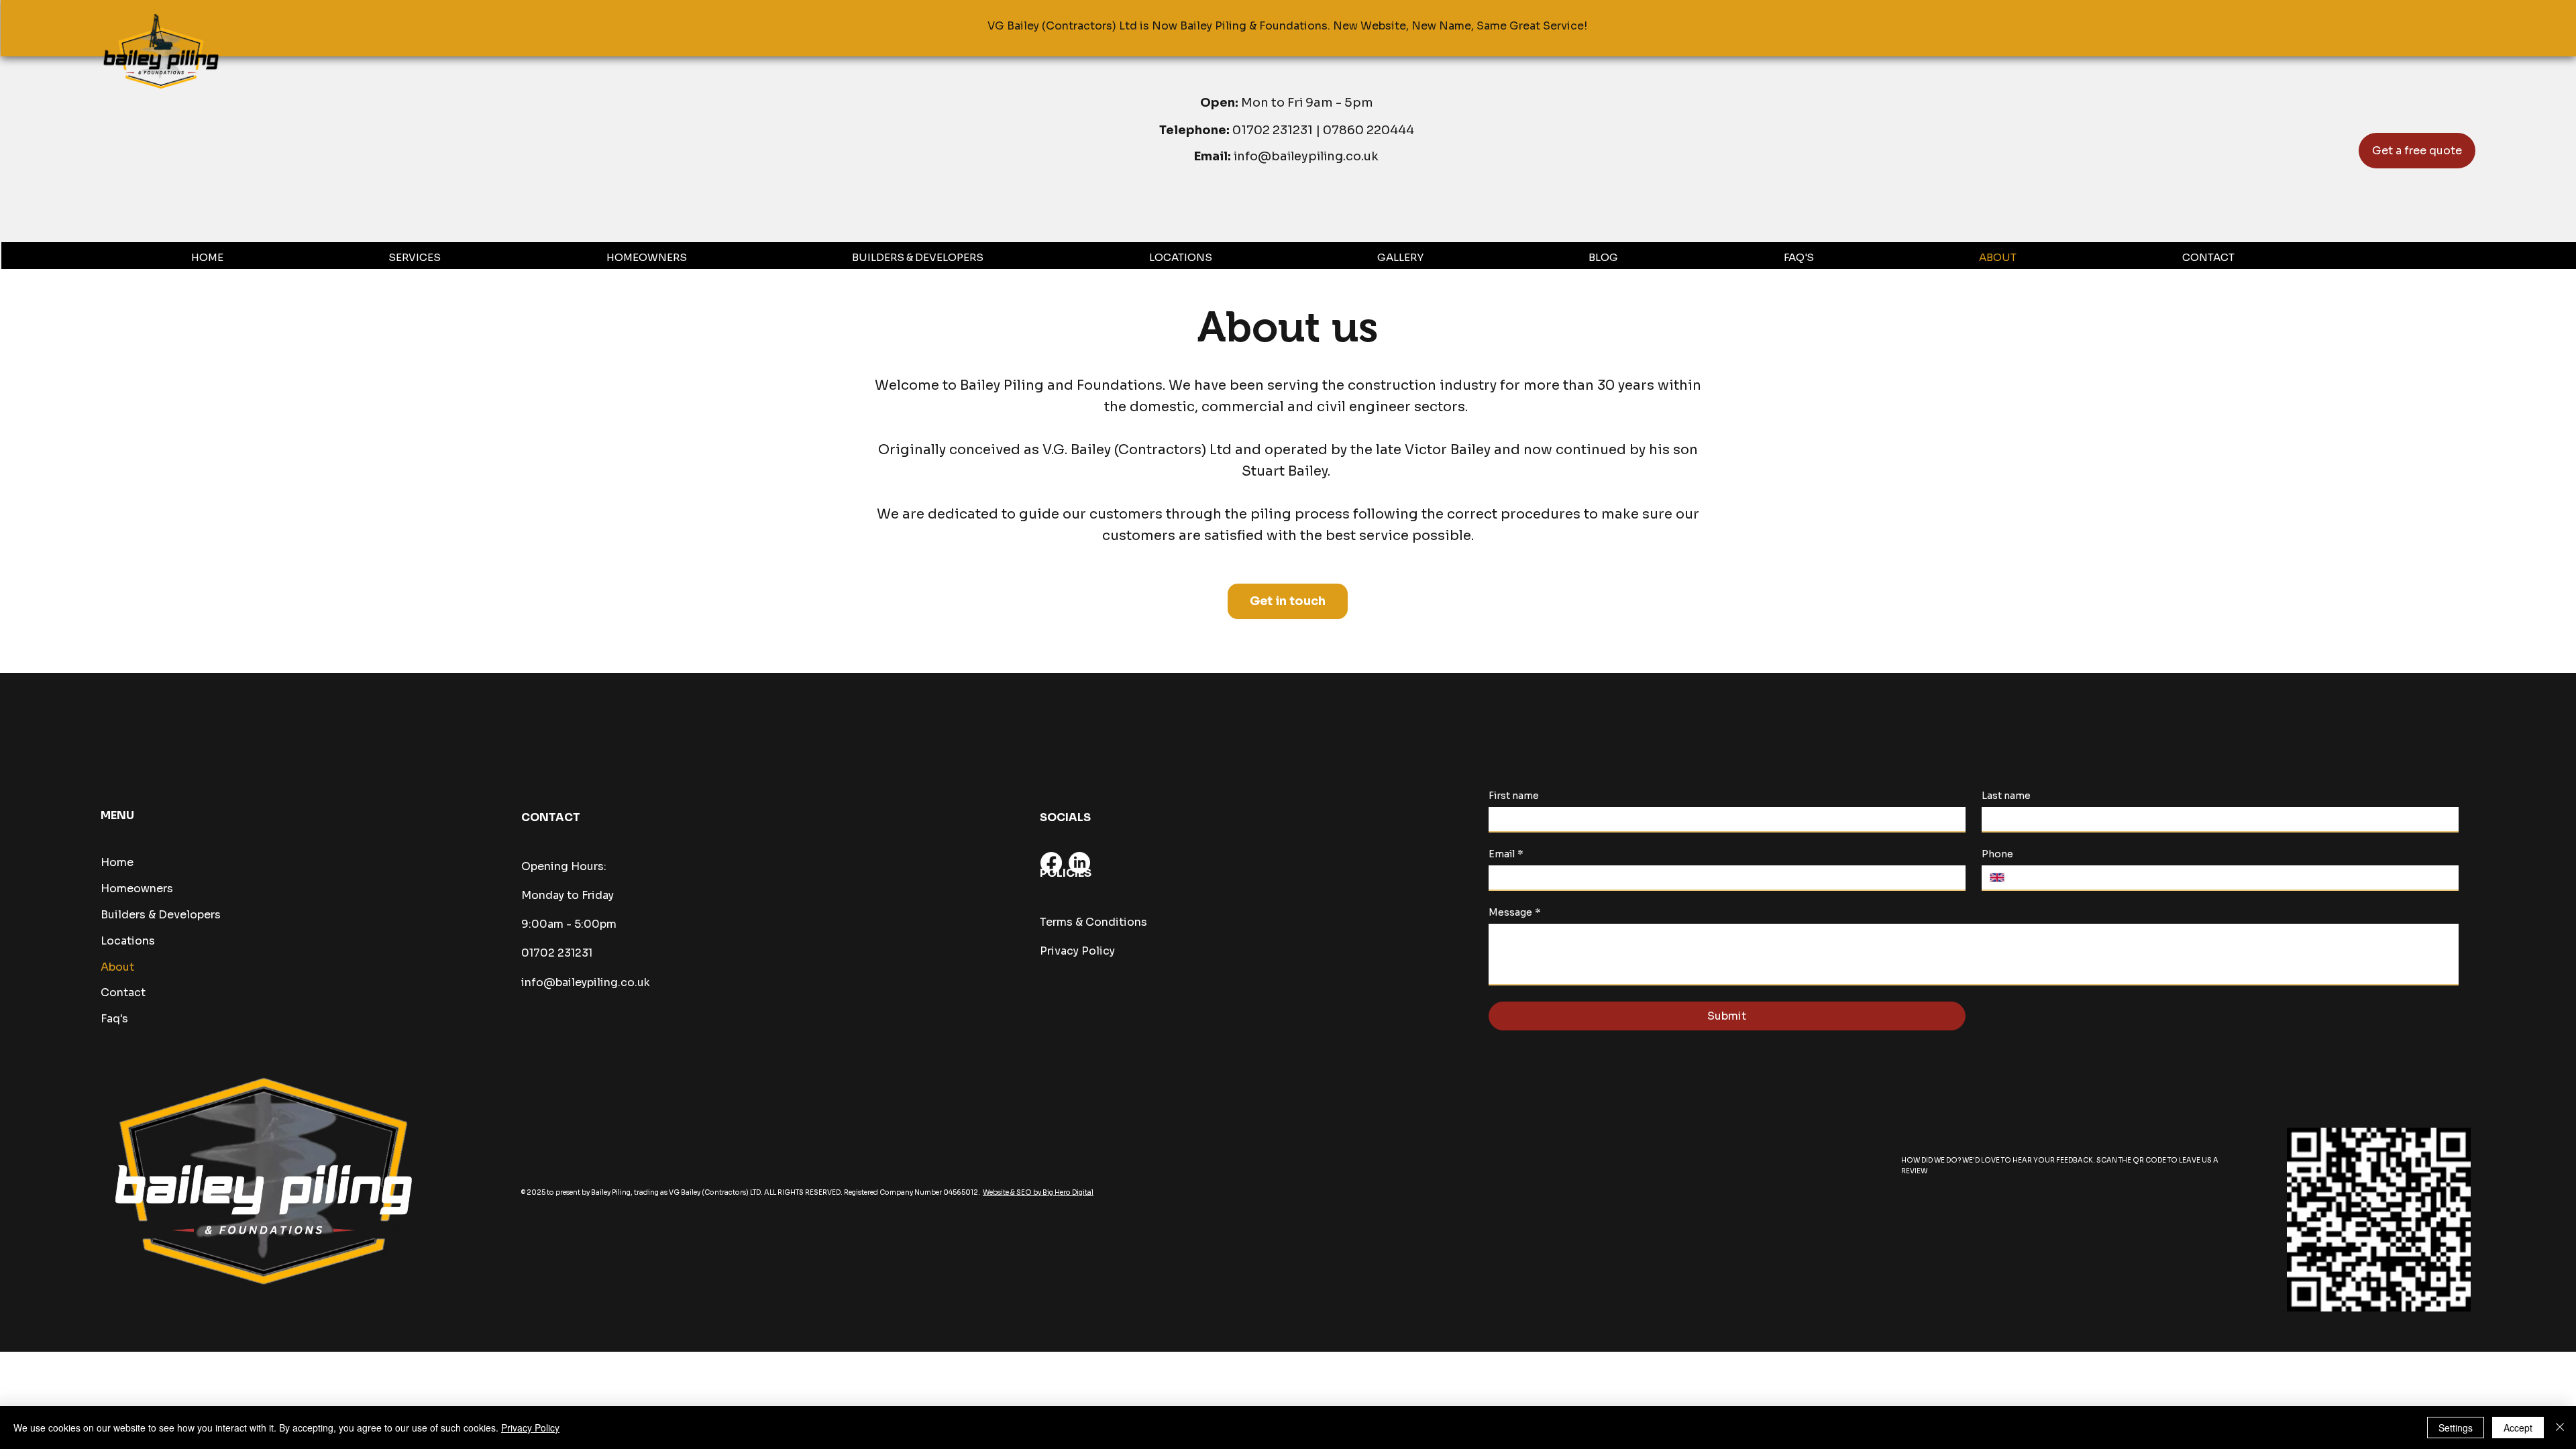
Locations (128, 941)
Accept (2518, 1428)
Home (117, 862)
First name (1514, 796)
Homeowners (137, 889)
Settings (2456, 1428)
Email (1506, 854)
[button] (490, 257)
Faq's (114, 1019)
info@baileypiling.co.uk (1306, 156)
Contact (123, 992)
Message (1515, 913)
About (117, 967)
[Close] (2560, 1428)
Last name (2006, 796)
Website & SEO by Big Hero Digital (1038, 1192)
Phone (1997, 854)
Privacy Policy (1077, 951)
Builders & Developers (161, 915)
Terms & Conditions (1093, 922)
